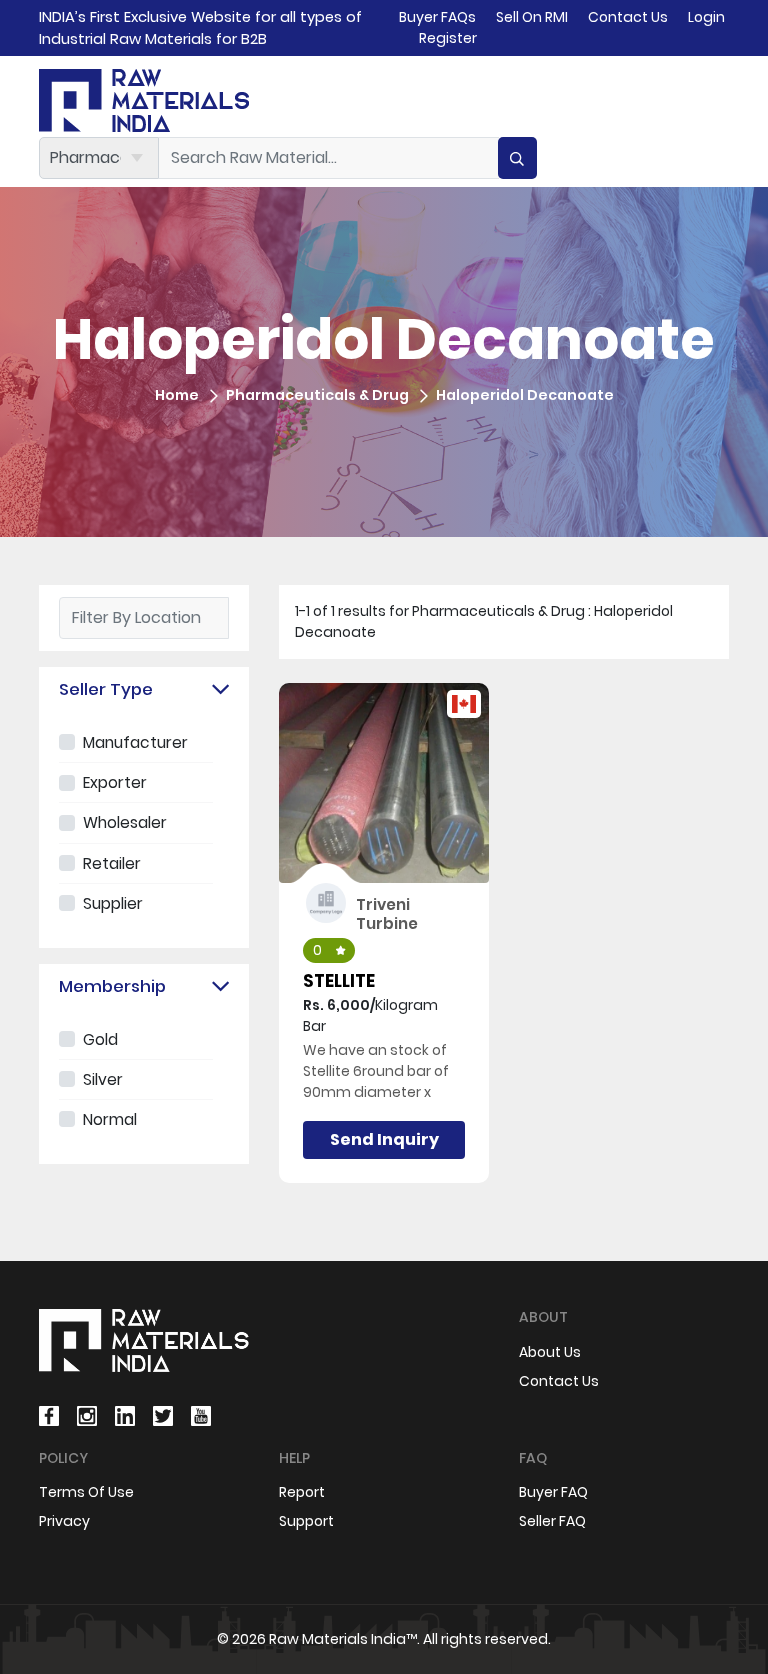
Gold (100, 1039)
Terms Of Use (86, 1492)
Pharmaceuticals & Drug (317, 395)
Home (177, 395)
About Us (550, 1352)
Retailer (112, 863)
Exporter (115, 782)
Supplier (113, 903)
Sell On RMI (532, 17)
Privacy (64, 1521)
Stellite (339, 981)
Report (302, 1492)
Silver (103, 1079)
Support (306, 1521)
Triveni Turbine (387, 913)
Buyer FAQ (553, 1492)
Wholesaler (125, 822)
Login (706, 17)
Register (448, 38)
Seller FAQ (552, 1521)
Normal (110, 1119)
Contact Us (628, 17)
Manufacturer (135, 742)
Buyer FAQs (437, 17)
